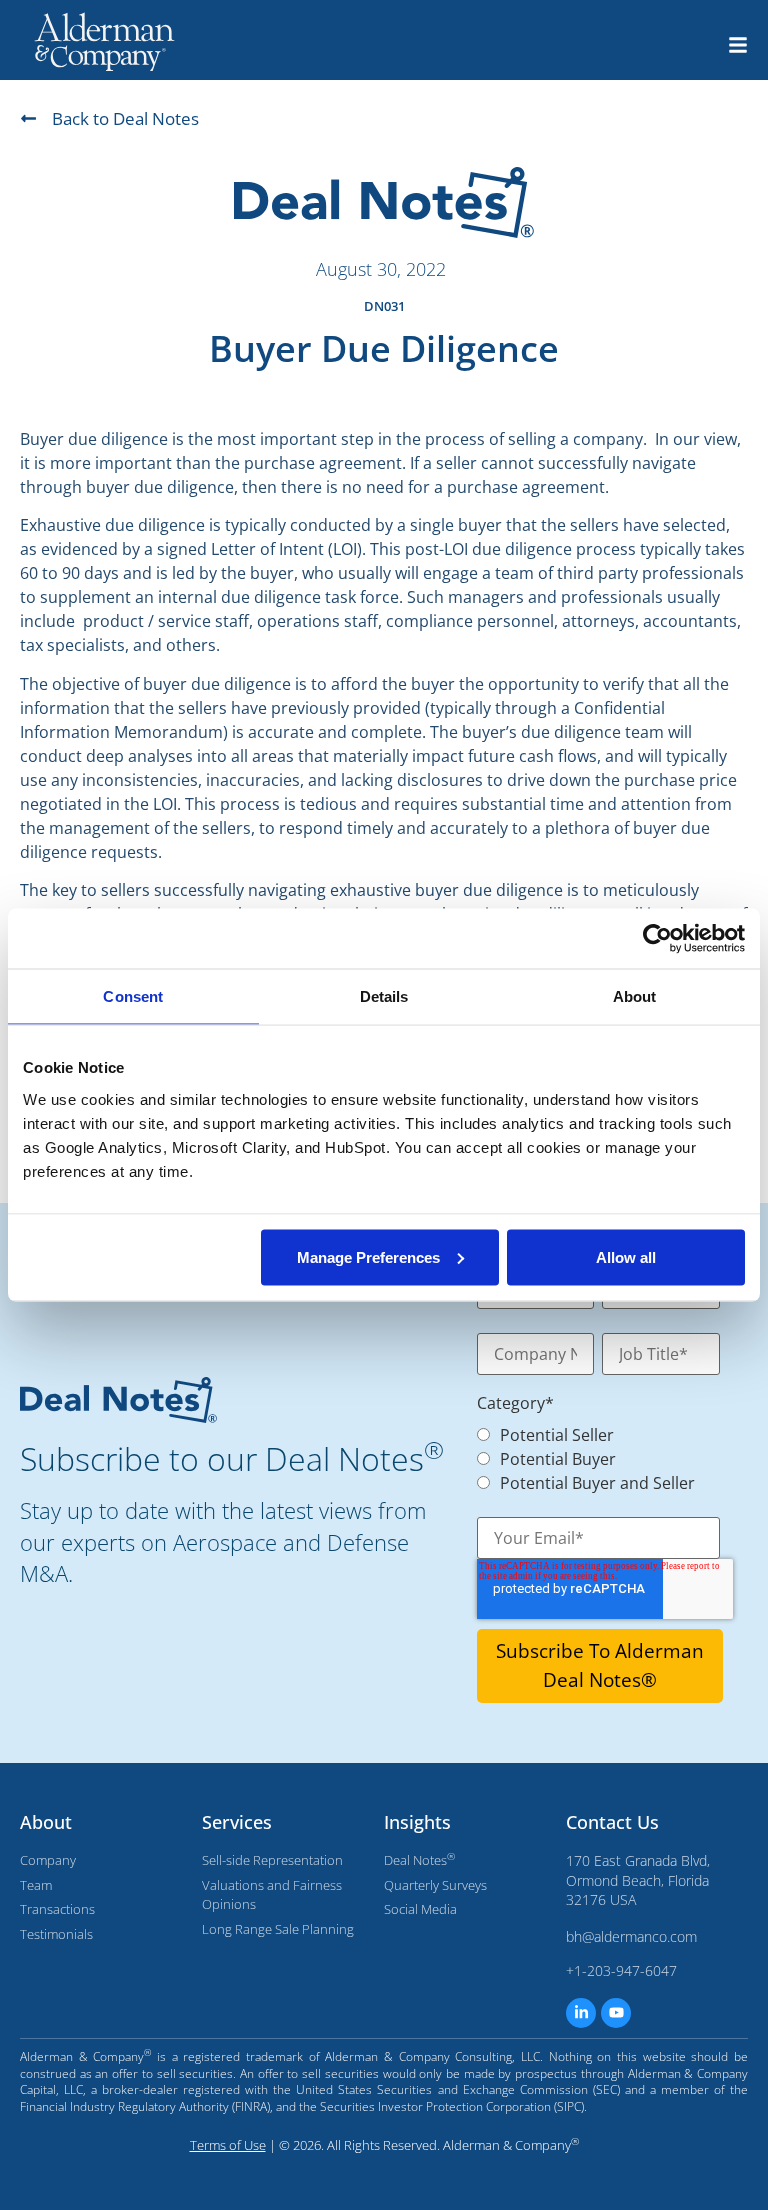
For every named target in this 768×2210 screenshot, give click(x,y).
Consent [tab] (133, 996)
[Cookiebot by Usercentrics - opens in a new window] (657, 939)
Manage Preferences (368, 1256)
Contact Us (612, 1822)
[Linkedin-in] (581, 2013)
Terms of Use (228, 2145)
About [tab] (635, 996)
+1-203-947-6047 (621, 1970)
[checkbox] (588, 1457)
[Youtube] (616, 2013)
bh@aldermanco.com (631, 1936)
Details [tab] (384, 996)
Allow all (626, 1256)
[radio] (598, 1433)
